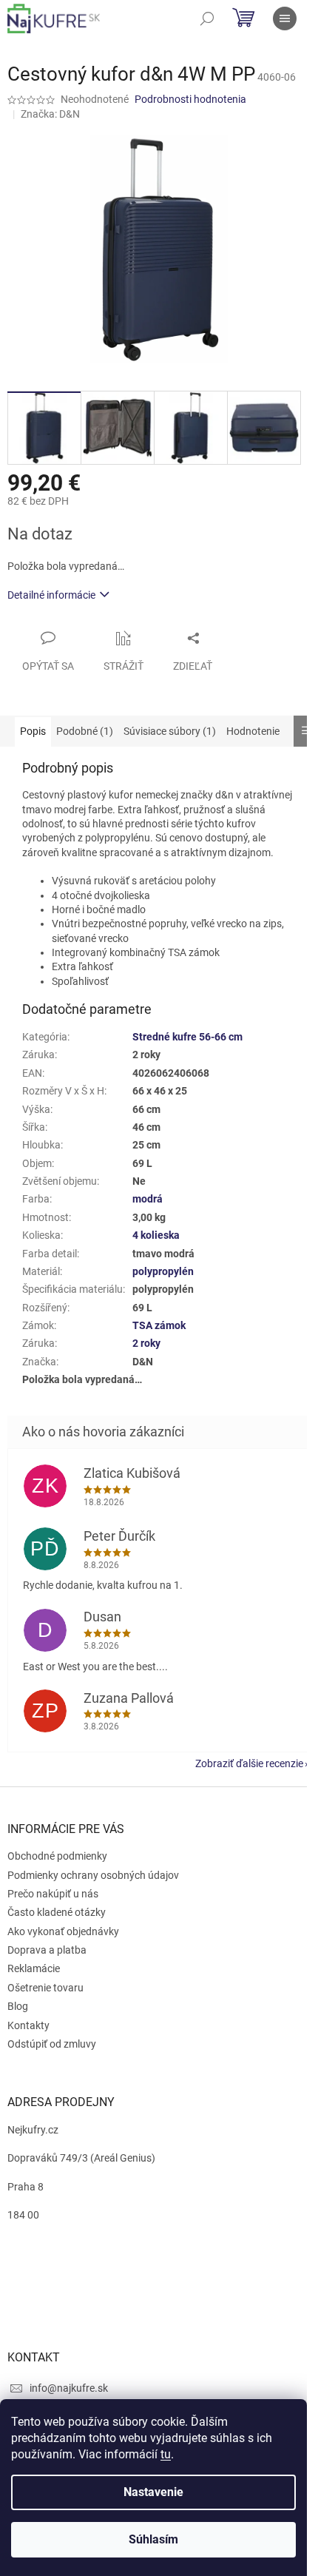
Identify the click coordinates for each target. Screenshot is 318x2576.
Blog (18, 2006)
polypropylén (163, 1271)
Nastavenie (153, 2492)
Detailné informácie (51, 595)
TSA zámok (159, 1325)
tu (166, 2454)
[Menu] (285, 19)
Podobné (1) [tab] (85, 731)
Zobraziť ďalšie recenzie (249, 1763)
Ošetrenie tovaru (45, 1988)
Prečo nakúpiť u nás (53, 1894)
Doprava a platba (47, 1950)
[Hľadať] (207, 19)
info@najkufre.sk (69, 2388)
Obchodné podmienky (57, 1856)
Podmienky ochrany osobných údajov (93, 1875)
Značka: (50, 114)
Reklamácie (34, 1968)
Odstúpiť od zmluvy (52, 2044)
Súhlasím (153, 2539)
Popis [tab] (33, 731)
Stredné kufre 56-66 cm (187, 1037)
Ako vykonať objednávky (63, 1931)
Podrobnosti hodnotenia (190, 99)
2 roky (146, 1343)
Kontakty (28, 2025)
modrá (148, 1199)
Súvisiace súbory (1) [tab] (170, 731)
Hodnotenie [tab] (253, 731)
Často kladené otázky (57, 1912)
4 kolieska (156, 1235)
